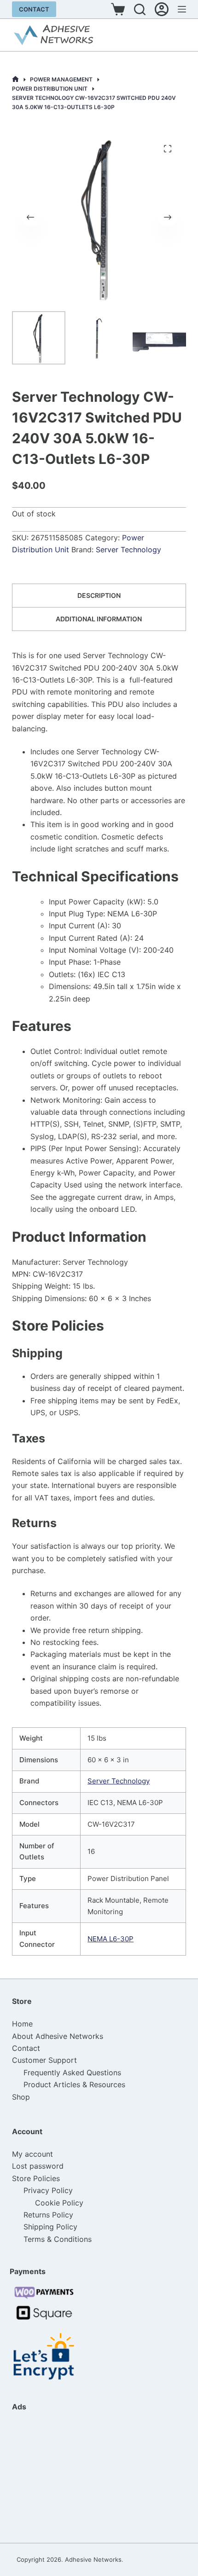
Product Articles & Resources (74, 2084)
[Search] (140, 9)
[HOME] (15, 79)
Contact (34, 9)
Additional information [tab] (99, 619)
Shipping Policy (50, 2227)
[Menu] (182, 9)
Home (22, 2024)
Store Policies (36, 2178)
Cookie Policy (59, 2203)
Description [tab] (99, 595)
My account (32, 2154)
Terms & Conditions (58, 2239)
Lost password (38, 2166)
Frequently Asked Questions (72, 2072)
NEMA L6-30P (111, 1939)
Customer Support (44, 2060)
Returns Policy (48, 2215)
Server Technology (128, 550)
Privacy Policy (48, 2190)
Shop (21, 2097)
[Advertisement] (58, 2477)
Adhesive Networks (93, 2559)
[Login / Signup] (162, 9)
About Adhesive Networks (58, 2036)
